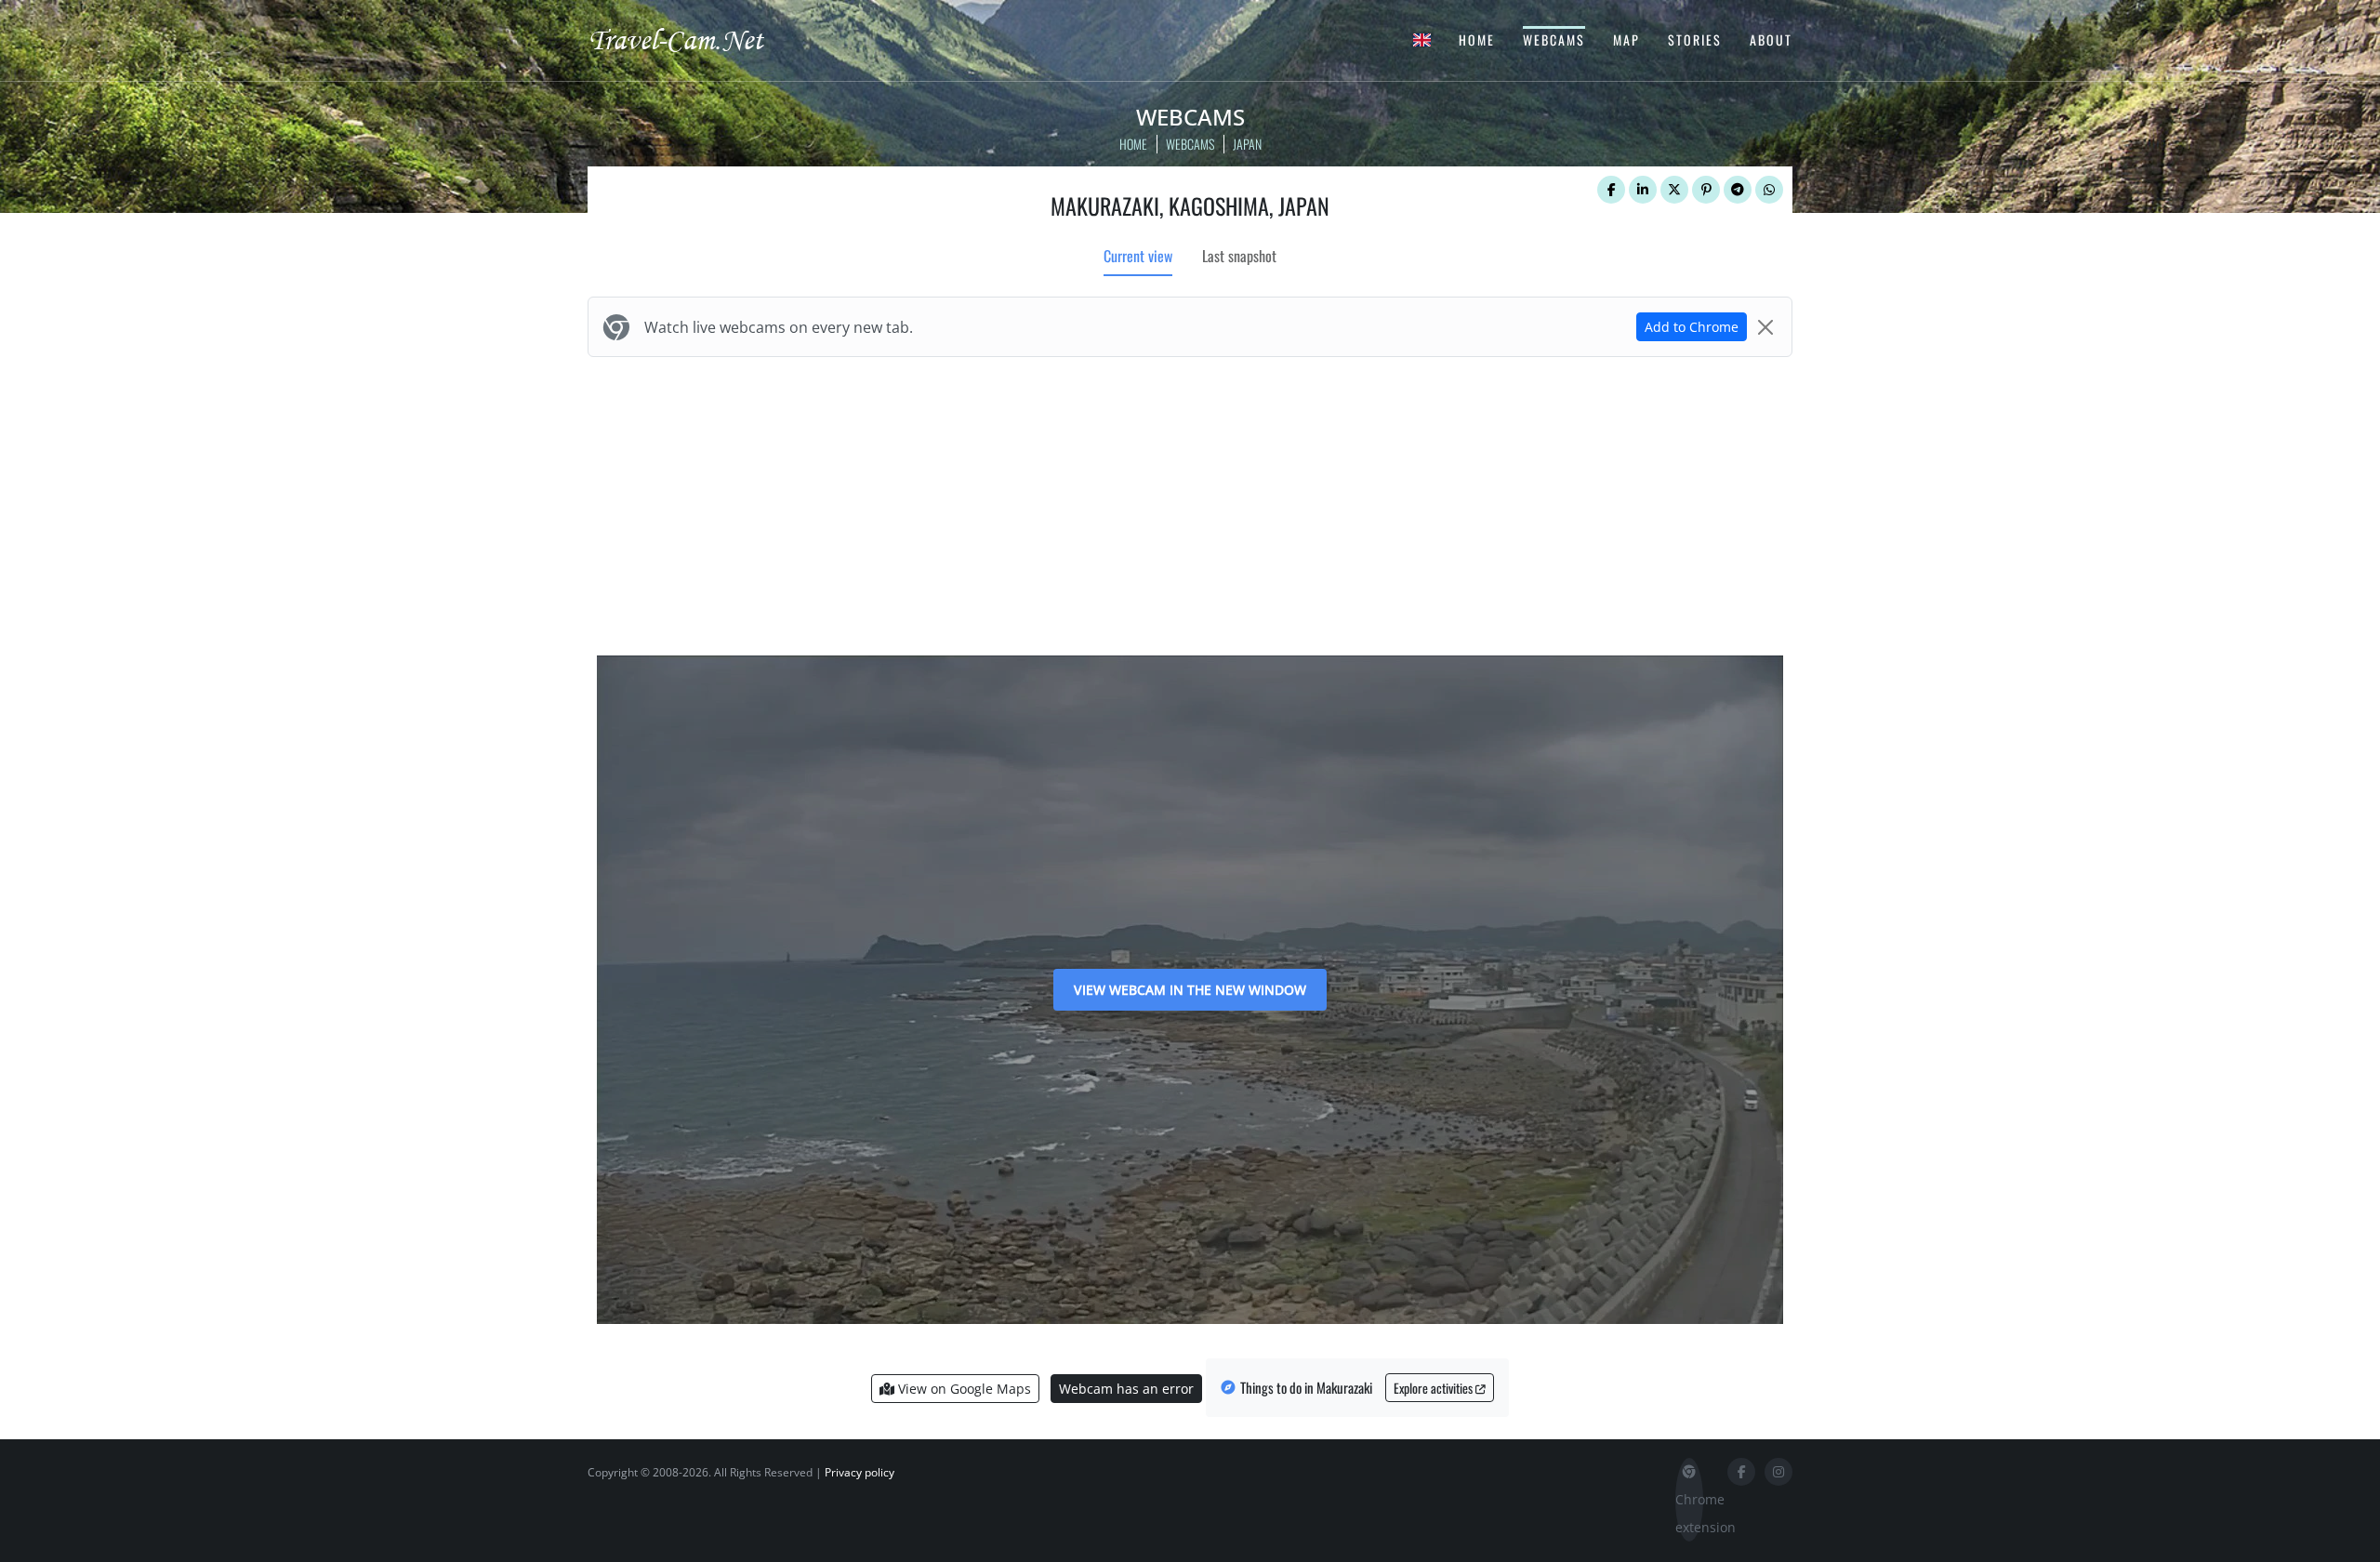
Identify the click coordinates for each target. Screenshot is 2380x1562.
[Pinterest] (1706, 190)
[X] (1674, 190)
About (1771, 40)
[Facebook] (1611, 190)
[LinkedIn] (1643, 190)
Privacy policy (859, 1472)
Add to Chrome (1692, 327)
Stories (1695, 40)
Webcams (1554, 40)
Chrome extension (1689, 1513)
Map (1626, 40)
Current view (1138, 256)
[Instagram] (1778, 1472)
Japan (1247, 144)
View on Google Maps (963, 1389)
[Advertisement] (1190, 502)
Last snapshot (1239, 256)
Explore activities (1435, 1388)
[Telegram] (1738, 190)
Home (1477, 40)
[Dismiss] (1765, 327)
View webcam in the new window (1190, 990)
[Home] (693, 39)
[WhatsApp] (1769, 190)
